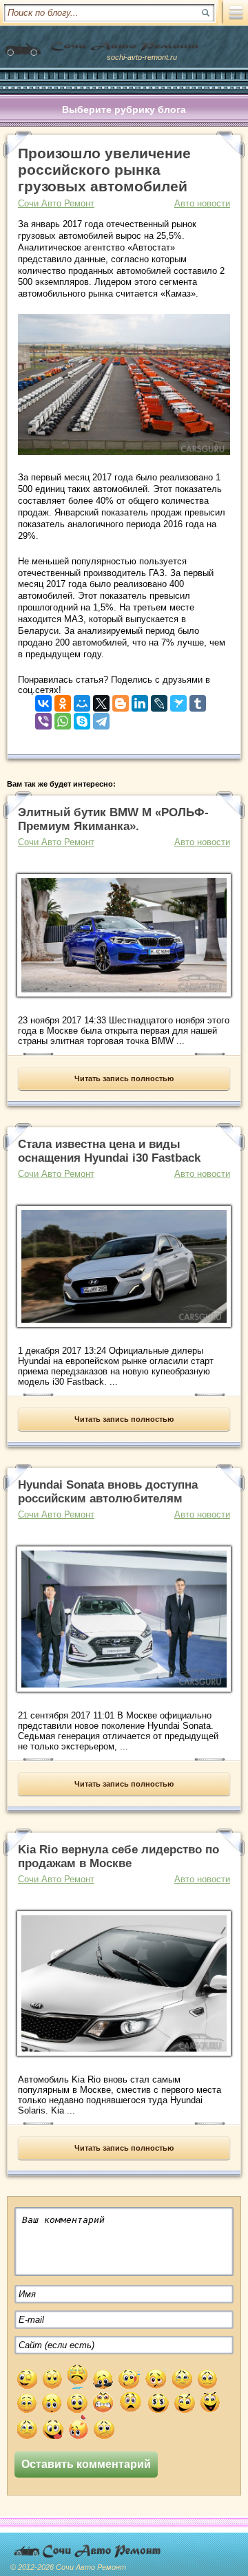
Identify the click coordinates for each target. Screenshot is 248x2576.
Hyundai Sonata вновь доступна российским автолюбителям (108, 1492)
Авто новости (202, 203)
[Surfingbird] (178, 700)
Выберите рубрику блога (124, 109)
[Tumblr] (198, 700)
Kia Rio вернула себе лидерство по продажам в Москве (118, 1856)
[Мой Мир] (82, 700)
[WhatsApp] (63, 718)
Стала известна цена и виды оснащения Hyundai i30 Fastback (109, 1151)
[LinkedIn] (140, 700)
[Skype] (82, 718)
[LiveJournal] (159, 700)
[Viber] (43, 718)
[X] (101, 700)
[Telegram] (101, 718)
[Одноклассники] (63, 700)
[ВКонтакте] (43, 700)
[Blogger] (121, 700)
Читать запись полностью (124, 1078)
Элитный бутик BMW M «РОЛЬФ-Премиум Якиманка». (113, 819)
